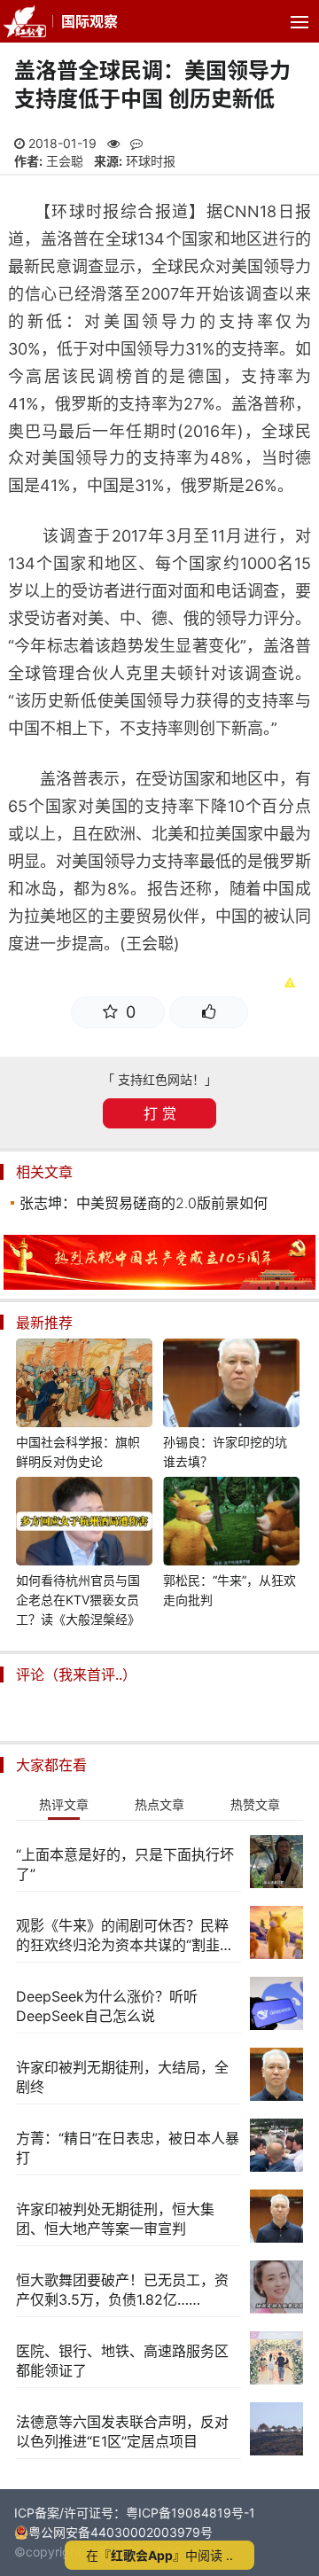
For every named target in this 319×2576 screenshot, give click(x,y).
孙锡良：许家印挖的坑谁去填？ (225, 1452)
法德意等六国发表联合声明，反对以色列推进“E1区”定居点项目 (122, 2432)
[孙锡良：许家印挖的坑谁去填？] (231, 1386)
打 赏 (160, 1113)
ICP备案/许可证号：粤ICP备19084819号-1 (135, 2513)
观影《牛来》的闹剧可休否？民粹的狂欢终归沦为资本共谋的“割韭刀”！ (122, 1936)
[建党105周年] (159, 1285)
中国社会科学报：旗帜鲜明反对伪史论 (78, 1452)
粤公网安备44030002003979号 (121, 2532)
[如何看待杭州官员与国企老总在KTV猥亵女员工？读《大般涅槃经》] (84, 1524)
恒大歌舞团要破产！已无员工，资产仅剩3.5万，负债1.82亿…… (122, 2290)
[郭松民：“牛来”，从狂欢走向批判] (231, 1524)
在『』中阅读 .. (159, 2555)
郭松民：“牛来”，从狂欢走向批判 (230, 1590)
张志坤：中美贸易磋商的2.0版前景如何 (144, 1203)
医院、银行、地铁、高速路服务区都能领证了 (122, 2361)
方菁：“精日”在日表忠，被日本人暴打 (128, 2148)
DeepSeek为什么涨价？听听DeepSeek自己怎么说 (107, 2006)
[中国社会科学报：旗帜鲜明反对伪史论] (84, 1386)
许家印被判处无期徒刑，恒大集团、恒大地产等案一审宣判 (115, 2219)
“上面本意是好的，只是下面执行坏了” (125, 1864)
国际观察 (89, 21)
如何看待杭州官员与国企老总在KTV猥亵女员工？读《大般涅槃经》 (78, 1600)
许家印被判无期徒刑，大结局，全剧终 (122, 2077)
